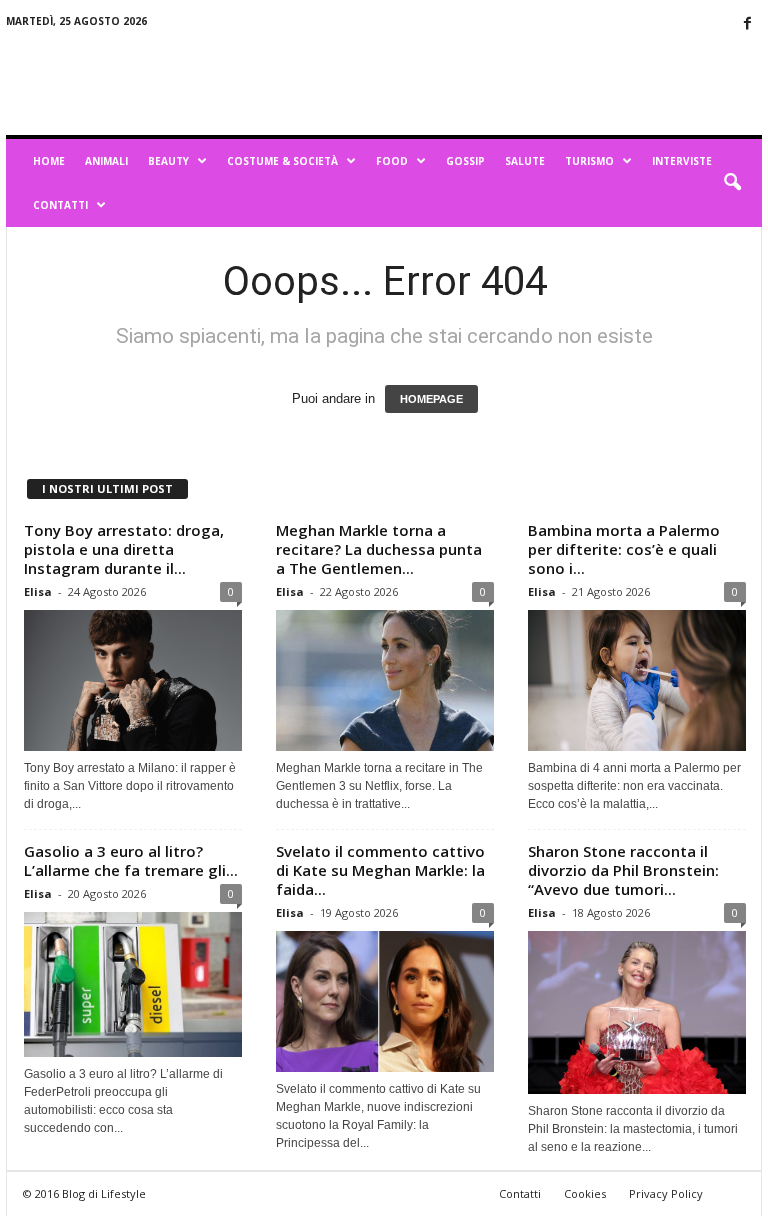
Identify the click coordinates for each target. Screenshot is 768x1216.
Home (49, 161)
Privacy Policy (666, 1193)
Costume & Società (282, 161)
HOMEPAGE (431, 399)
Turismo (589, 161)
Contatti (60, 205)
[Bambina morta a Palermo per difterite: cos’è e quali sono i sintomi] (637, 680)
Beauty (168, 161)
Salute (525, 161)
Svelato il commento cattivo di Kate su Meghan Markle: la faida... (380, 870)
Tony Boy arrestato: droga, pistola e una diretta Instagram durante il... (124, 549)
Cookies (585, 1193)
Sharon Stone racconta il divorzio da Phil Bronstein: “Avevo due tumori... (623, 870)
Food (392, 161)
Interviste (682, 161)
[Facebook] (747, 24)
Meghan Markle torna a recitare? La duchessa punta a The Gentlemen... (379, 549)
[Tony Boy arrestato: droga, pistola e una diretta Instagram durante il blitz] (133, 680)
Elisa (38, 591)
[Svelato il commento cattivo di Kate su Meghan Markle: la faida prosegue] (385, 1001)
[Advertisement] (508, 82)
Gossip (465, 161)
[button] (732, 183)
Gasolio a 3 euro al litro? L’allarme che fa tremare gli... (131, 860)
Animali (106, 161)
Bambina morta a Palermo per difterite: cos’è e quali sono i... (624, 549)
